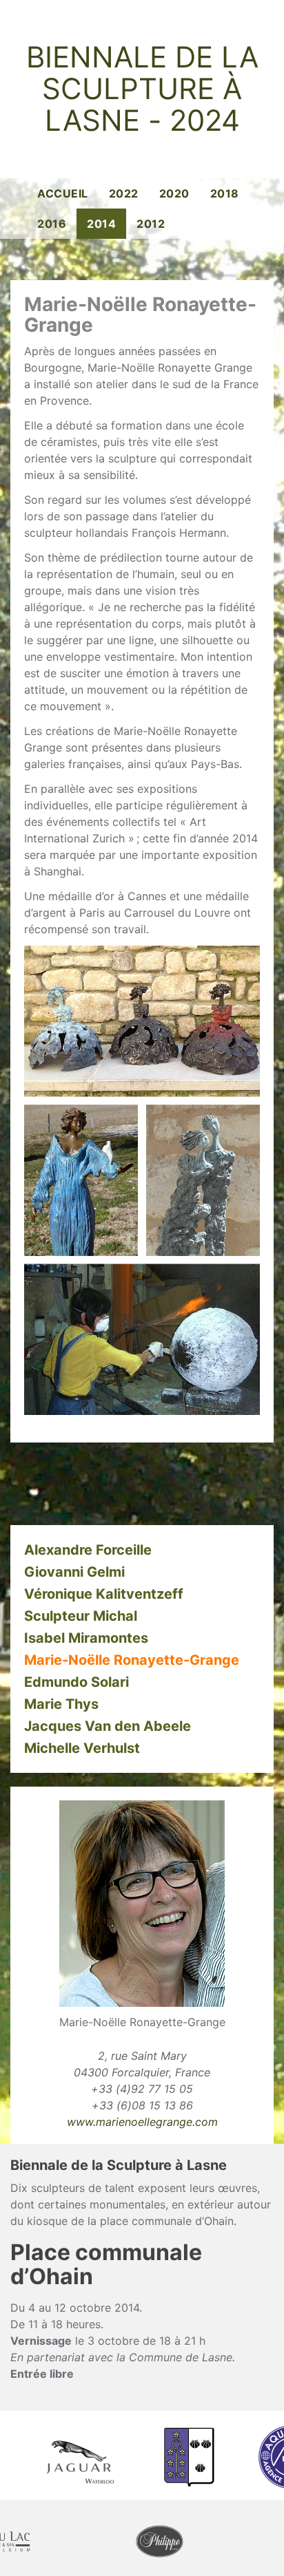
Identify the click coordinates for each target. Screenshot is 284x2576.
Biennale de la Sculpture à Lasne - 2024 (142, 89)
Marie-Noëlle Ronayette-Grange (132, 1660)
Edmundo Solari (77, 1682)
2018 (225, 193)
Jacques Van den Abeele (108, 1726)
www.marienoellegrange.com (142, 2122)
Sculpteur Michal (81, 1616)
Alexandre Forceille (88, 1550)
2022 (124, 193)
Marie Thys (61, 1704)
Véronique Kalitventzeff (104, 1594)
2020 (174, 193)
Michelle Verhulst (82, 1748)
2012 (151, 224)
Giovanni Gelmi (74, 1572)
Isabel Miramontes (86, 1638)
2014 (101, 224)
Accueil (63, 193)
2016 (52, 224)
